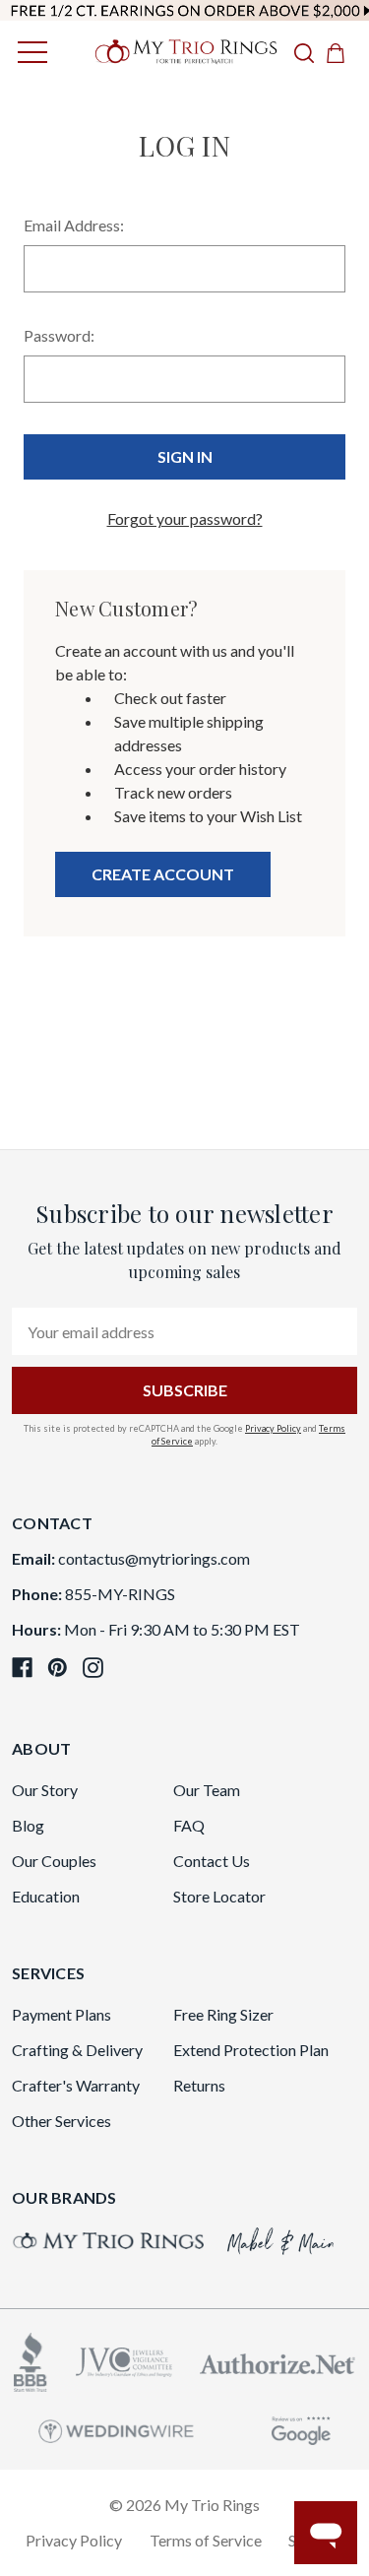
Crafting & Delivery (77, 2050)
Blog (28, 1825)
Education (46, 1896)
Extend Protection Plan (251, 2050)
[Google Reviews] (301, 2428)
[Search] (304, 52)
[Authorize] (277, 2362)
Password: (59, 335)
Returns (199, 2085)
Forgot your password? (185, 518)
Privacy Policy (273, 1428)
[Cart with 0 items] (341, 52)
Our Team (207, 1790)
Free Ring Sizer (223, 2014)
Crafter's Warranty (76, 2085)
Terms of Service (206, 2540)
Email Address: (74, 225)
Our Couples (54, 1861)
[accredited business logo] (31, 2360)
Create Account (163, 874)
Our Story (45, 1790)
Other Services (61, 2121)
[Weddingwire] (116, 2429)
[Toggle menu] (27, 52)
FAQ (189, 1825)
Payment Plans (61, 2014)
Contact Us (212, 1861)
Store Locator (219, 1896)
